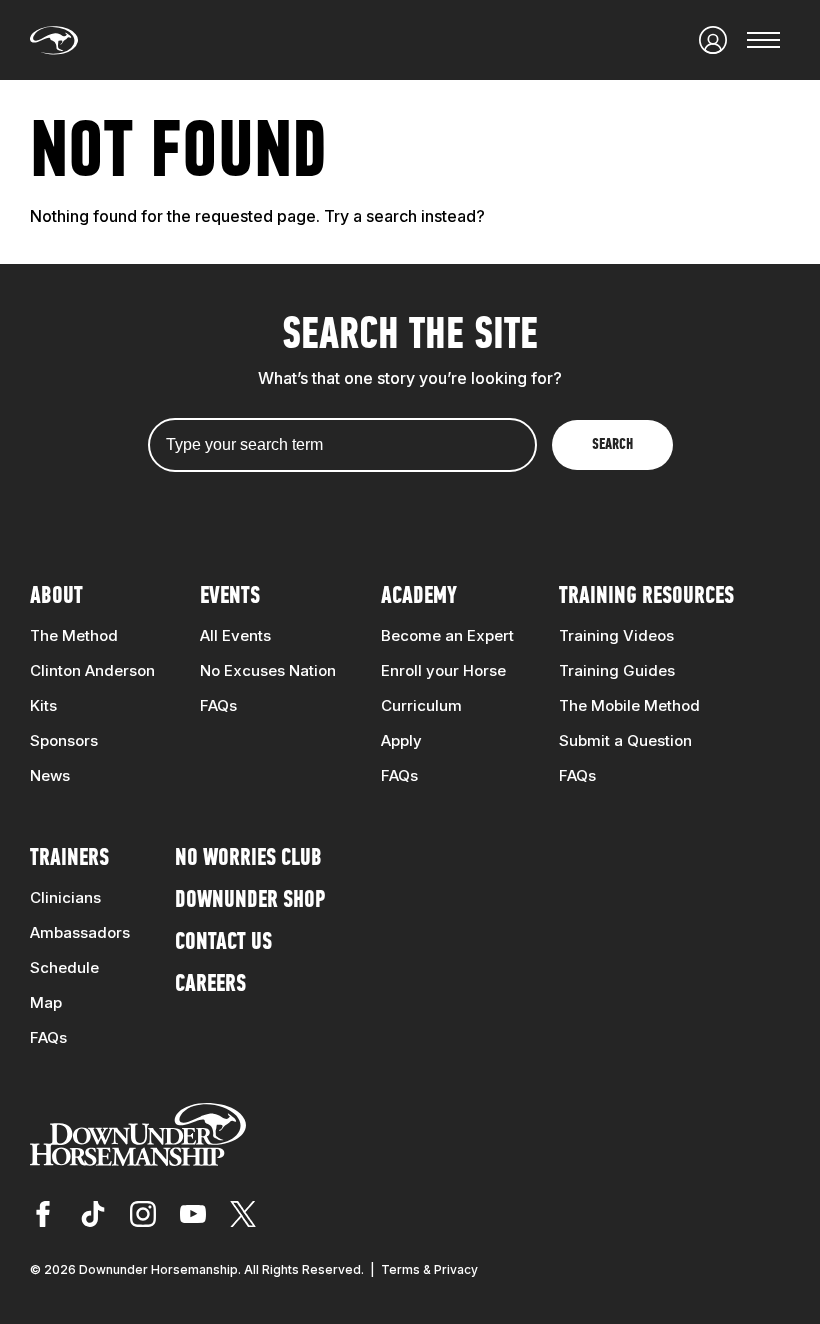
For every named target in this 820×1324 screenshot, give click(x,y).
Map (46, 1002)
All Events (235, 635)
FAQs (218, 705)
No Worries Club (248, 859)
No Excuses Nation (268, 670)
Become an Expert (447, 635)
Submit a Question (625, 740)
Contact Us (223, 943)
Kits (43, 705)
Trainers (69, 859)
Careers (210, 985)
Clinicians (65, 897)
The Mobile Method (629, 705)
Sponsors (64, 740)
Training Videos (616, 635)
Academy (419, 597)
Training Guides (617, 670)
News (50, 775)
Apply (401, 740)
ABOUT (56, 597)
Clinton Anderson (92, 670)
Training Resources (646, 597)
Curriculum (421, 705)
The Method (74, 635)
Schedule (64, 967)
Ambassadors (80, 932)
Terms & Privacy (429, 1269)
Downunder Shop (250, 901)
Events (230, 597)
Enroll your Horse (443, 670)
